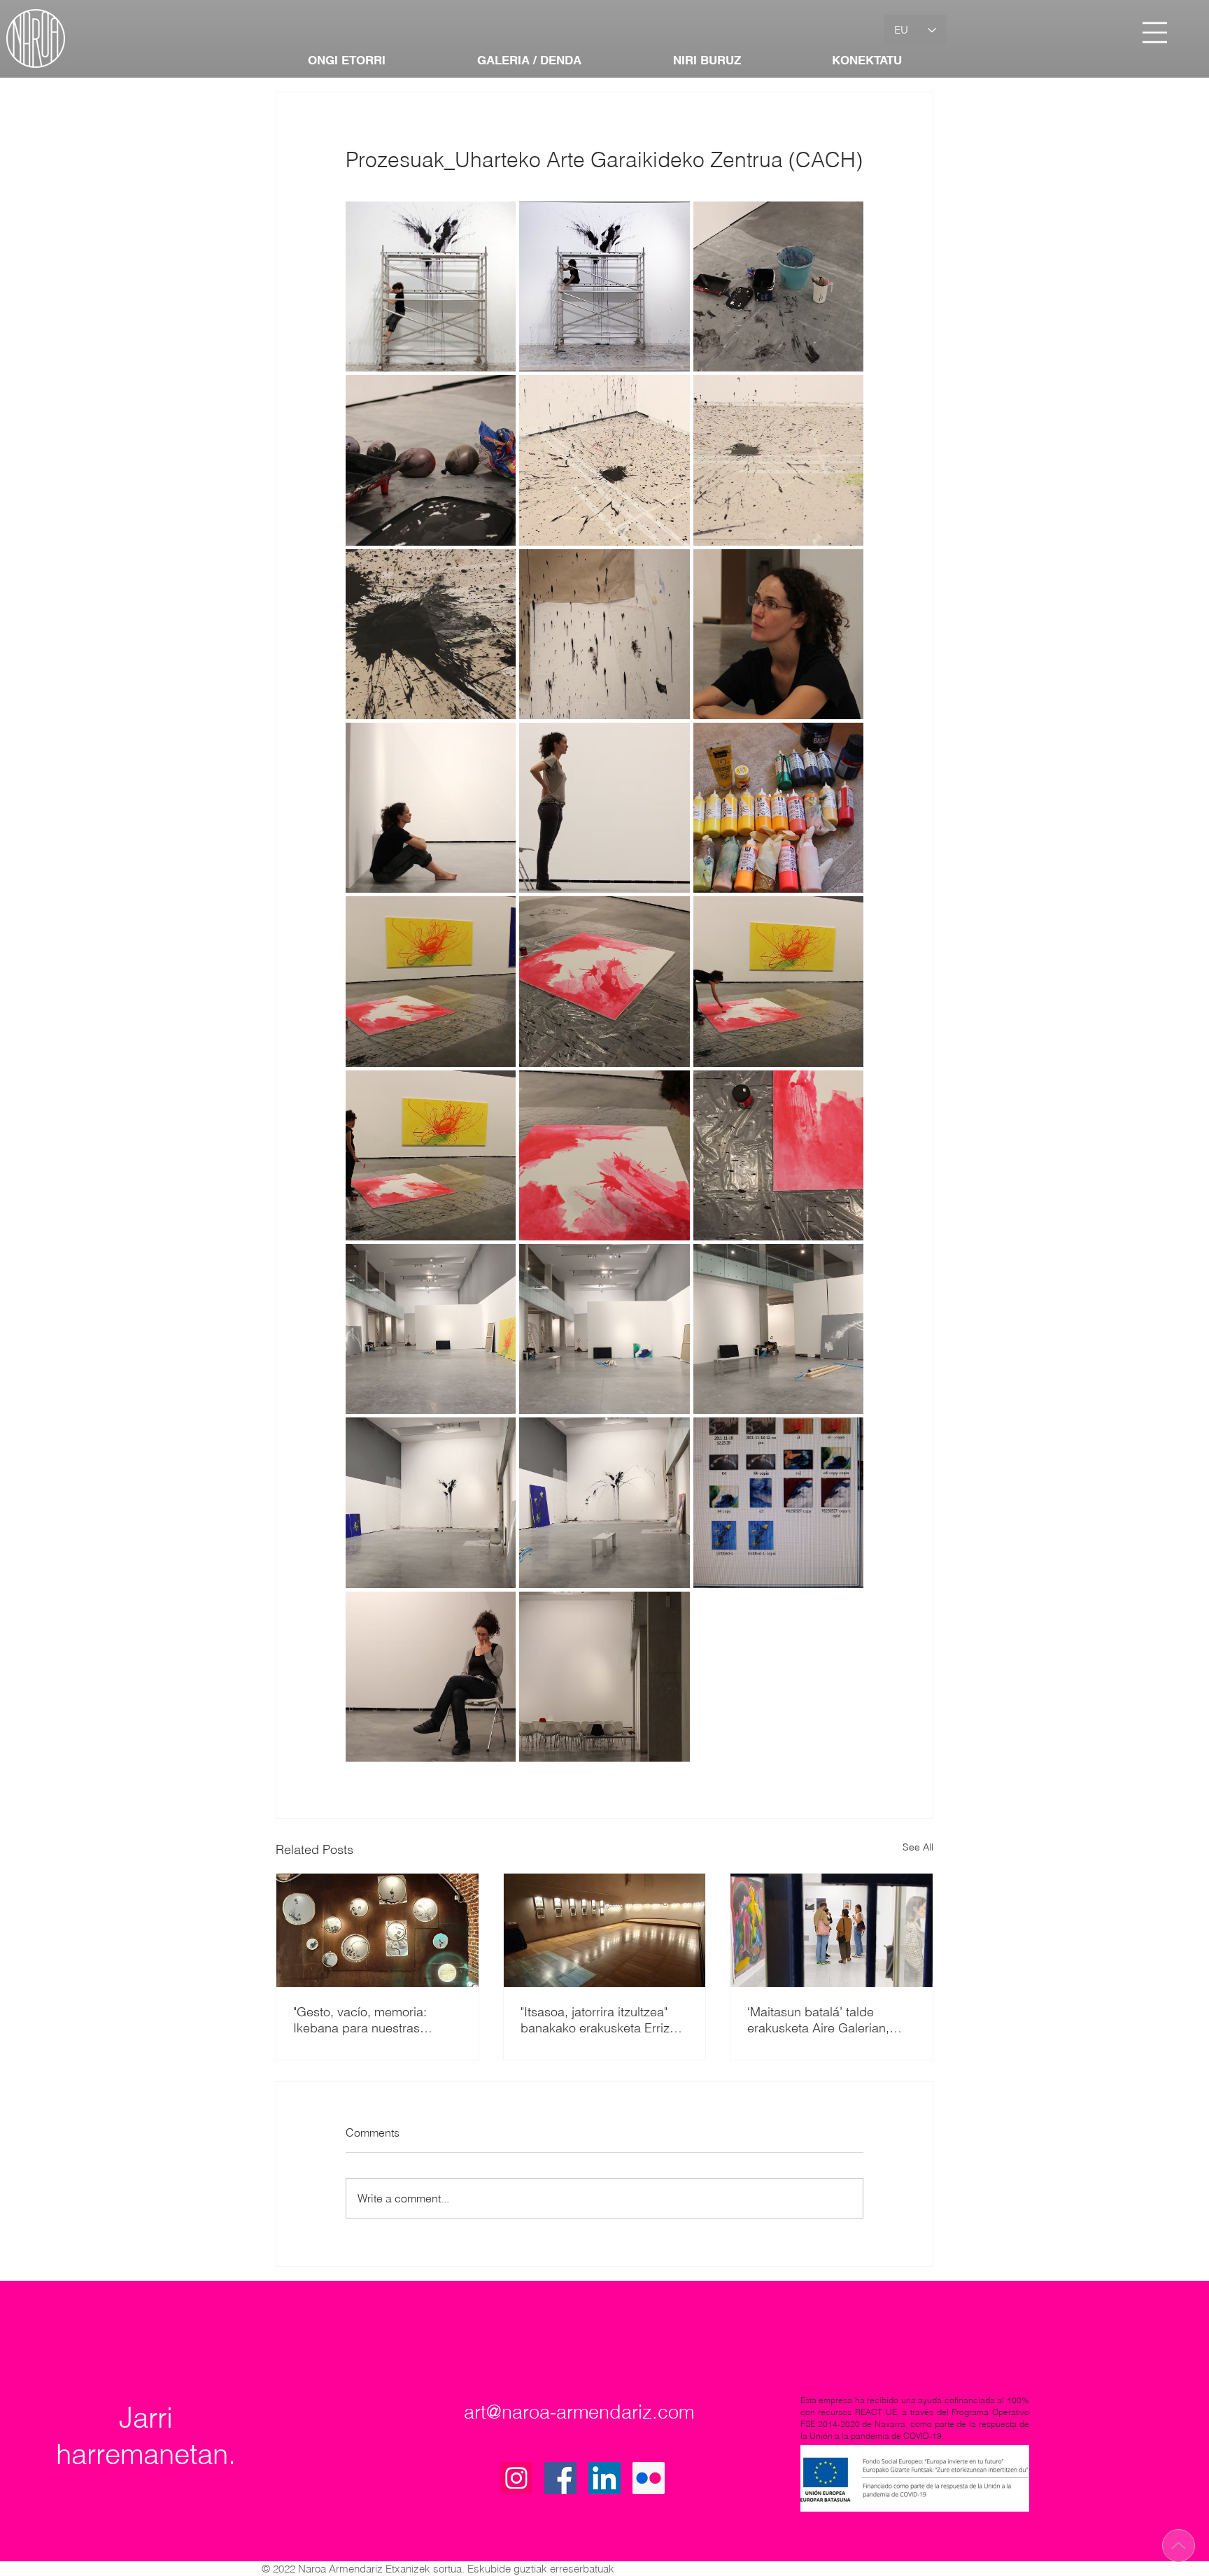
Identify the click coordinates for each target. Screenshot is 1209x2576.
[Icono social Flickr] (649, 2478)
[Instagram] (516, 2478)
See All (918, 1847)
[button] (1155, 33)
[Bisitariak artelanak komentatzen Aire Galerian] (832, 1930)
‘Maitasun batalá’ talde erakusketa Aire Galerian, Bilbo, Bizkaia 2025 (818, 2020)
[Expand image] (431, 286)
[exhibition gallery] (605, 1930)
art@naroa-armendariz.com (579, 2412)
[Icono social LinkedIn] (604, 2478)
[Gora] (1179, 2546)
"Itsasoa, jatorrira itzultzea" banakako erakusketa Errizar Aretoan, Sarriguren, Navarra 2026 (601, 2020)
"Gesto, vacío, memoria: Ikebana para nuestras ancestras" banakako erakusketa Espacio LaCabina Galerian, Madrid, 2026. (371, 2020)
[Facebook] (560, 2478)
